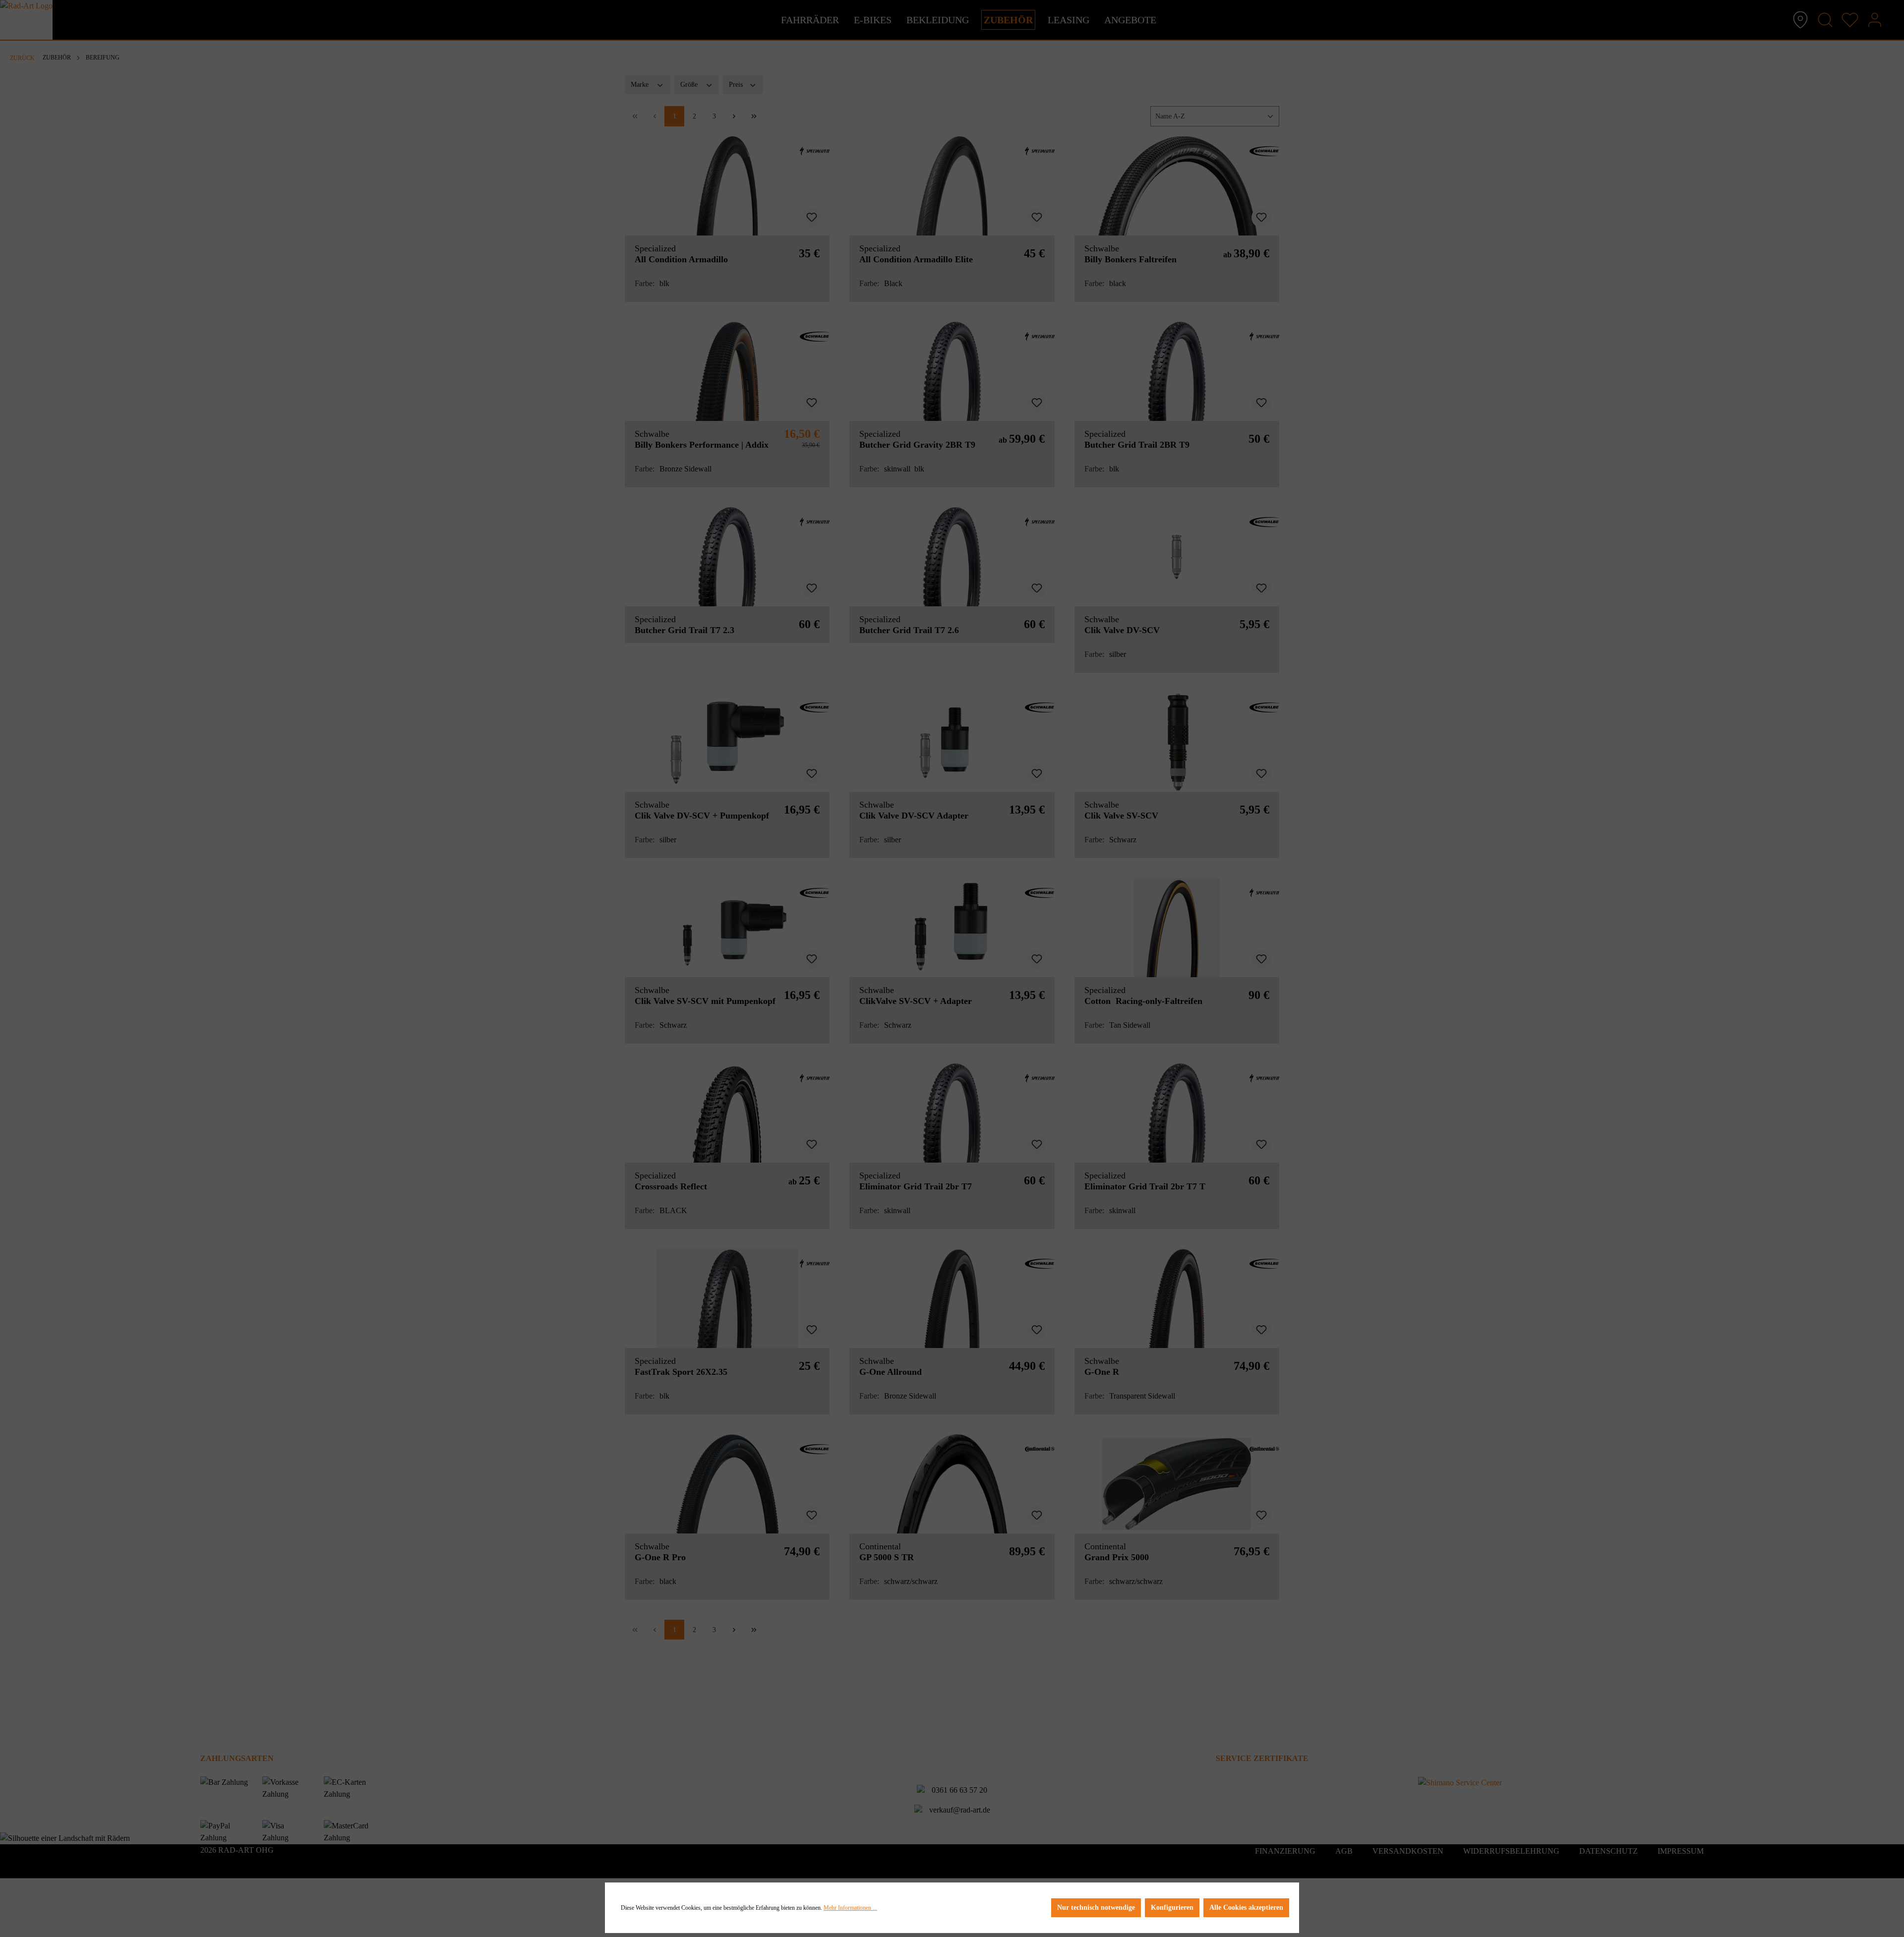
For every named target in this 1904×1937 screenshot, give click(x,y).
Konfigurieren (1172, 1908)
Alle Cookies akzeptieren (1246, 1908)
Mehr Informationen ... (850, 1908)
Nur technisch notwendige (1096, 1908)
